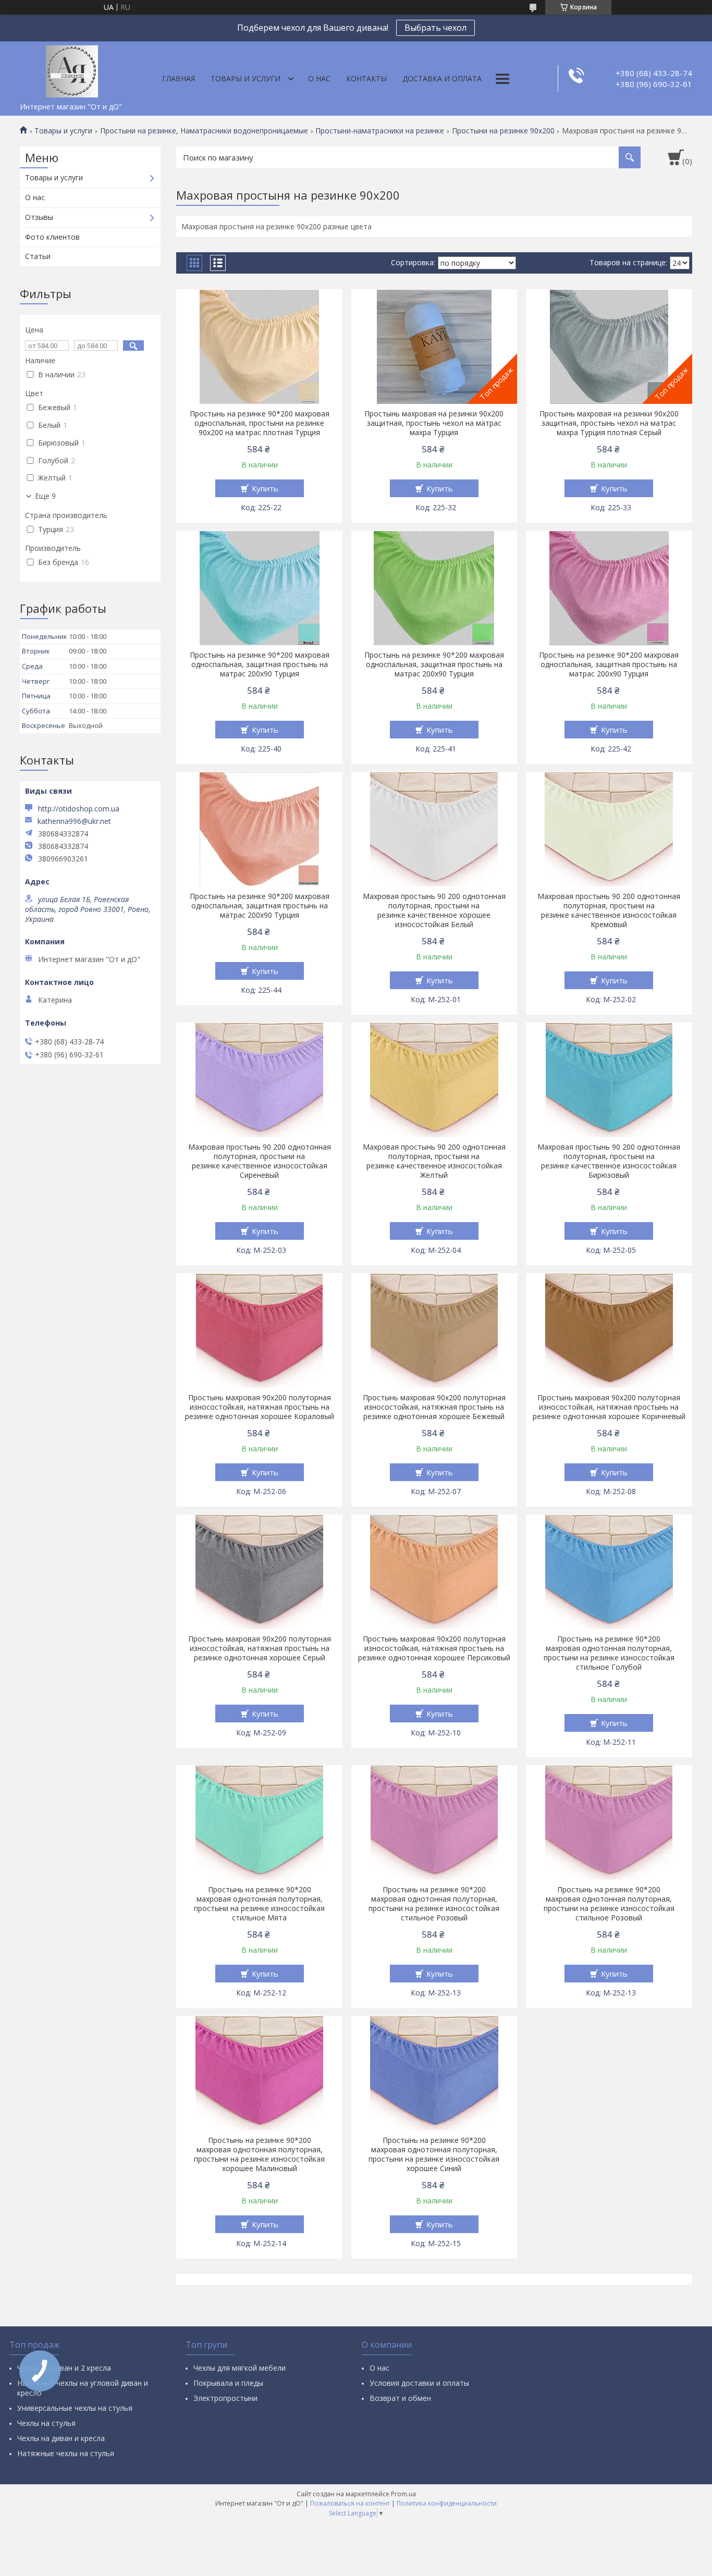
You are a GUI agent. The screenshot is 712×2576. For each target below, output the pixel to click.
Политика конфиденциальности (447, 2503)
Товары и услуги (245, 78)
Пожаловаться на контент (350, 2503)
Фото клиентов (52, 237)
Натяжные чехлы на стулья (66, 2453)
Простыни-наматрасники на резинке (380, 131)
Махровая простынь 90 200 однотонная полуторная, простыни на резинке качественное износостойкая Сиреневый (260, 1161)
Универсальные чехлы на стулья (75, 2408)
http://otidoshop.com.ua (79, 809)
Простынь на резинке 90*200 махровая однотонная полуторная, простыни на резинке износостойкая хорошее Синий (434, 2154)
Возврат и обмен (400, 2398)
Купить (265, 488)
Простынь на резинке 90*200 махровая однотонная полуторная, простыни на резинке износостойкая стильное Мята (259, 1904)
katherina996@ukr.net (74, 821)
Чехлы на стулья (46, 2423)
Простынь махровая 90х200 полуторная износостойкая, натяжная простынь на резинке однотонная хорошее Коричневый (609, 1407)
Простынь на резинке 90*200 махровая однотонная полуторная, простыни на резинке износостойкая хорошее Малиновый (259, 2154)
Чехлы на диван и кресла (61, 2438)
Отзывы (39, 217)
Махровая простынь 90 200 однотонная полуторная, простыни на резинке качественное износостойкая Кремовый (609, 910)
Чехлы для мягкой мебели (240, 2368)
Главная (179, 78)
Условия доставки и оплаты (419, 2383)
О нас (319, 78)
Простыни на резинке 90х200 (503, 131)
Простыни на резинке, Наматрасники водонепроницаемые (204, 131)
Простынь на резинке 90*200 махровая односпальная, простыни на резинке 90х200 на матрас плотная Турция (260, 423)
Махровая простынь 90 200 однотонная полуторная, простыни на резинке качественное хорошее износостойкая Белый (434, 910)
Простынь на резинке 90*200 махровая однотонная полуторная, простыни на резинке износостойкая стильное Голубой (609, 1653)
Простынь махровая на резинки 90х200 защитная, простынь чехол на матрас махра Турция (434, 423)
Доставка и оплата (442, 78)
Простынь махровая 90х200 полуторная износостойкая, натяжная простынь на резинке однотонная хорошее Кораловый (260, 1407)
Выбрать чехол (435, 28)
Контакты (366, 78)
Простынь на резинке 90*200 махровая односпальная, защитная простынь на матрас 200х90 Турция (260, 664)
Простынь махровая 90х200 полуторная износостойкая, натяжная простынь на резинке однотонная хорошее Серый (260, 1648)
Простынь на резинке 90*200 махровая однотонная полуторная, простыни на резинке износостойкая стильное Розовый (434, 1904)
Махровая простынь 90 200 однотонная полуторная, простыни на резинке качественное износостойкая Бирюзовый (609, 1161)
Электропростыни (225, 2398)
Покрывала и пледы (228, 2383)
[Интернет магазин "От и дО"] (72, 69)
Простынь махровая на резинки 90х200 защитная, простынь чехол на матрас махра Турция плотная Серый (609, 423)
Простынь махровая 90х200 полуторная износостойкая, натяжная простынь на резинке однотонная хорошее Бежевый (434, 1407)
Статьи (38, 256)
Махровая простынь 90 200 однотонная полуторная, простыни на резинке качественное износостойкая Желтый (434, 1161)
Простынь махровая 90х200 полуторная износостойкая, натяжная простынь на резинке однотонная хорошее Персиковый (434, 1648)
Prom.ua (403, 2494)
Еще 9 (45, 496)
